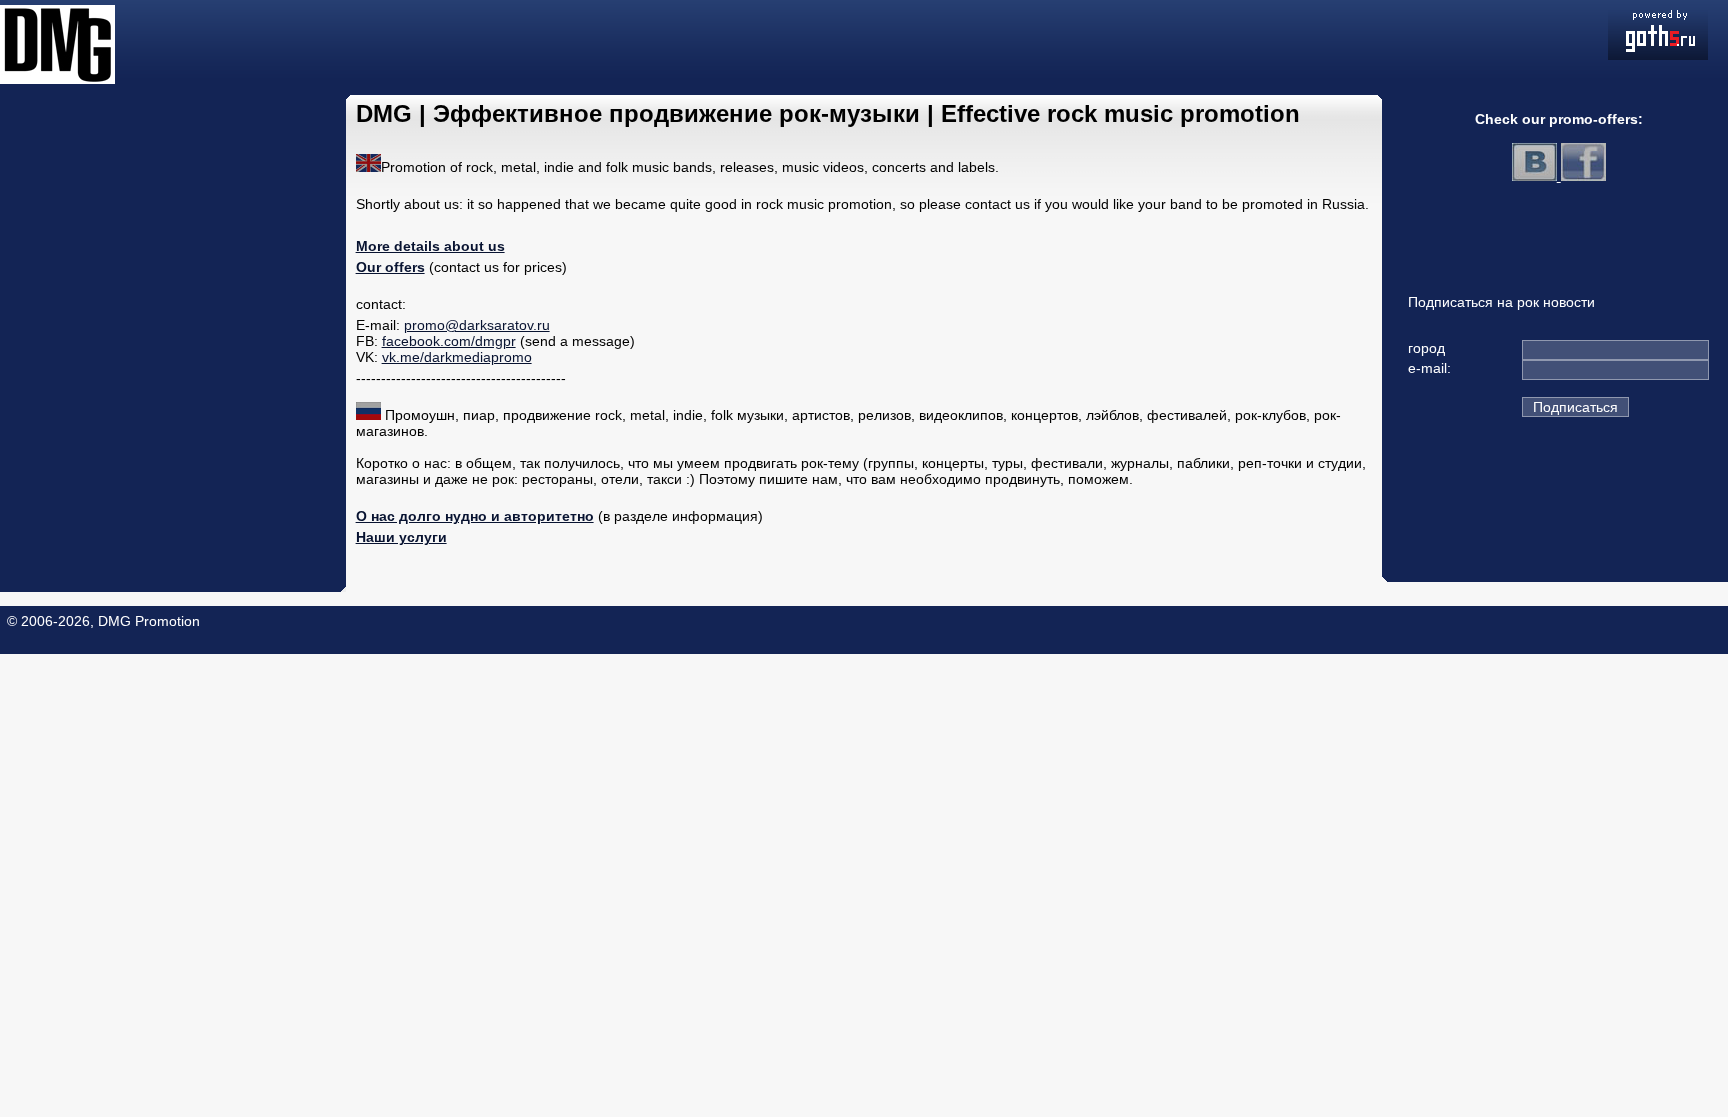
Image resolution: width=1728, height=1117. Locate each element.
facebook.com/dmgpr (449, 341)
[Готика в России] (1658, 55)
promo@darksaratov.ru (477, 325)
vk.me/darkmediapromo (457, 357)
